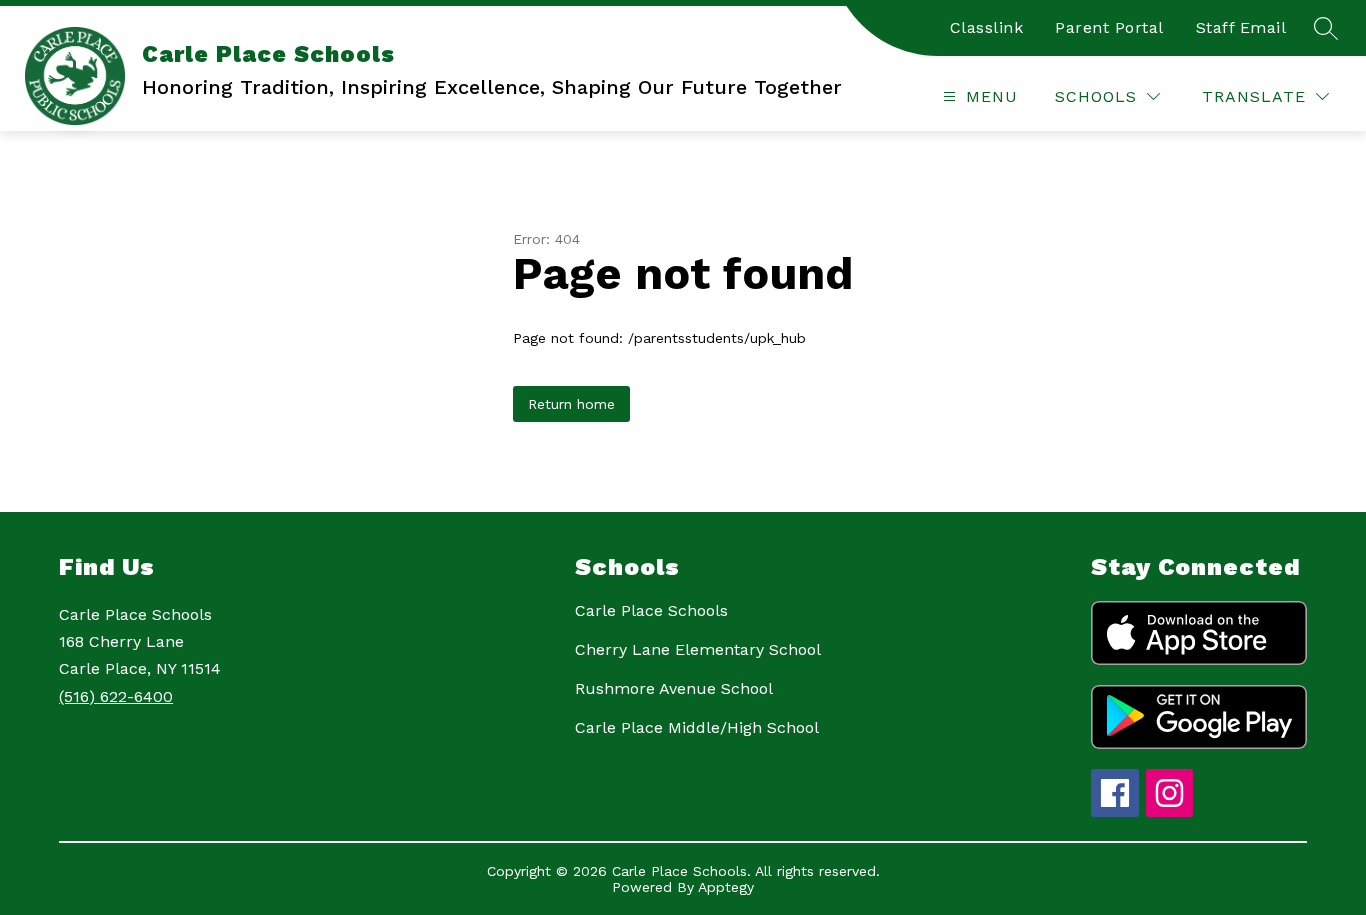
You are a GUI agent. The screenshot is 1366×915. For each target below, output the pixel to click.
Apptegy (726, 887)
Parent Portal (1109, 27)
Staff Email (1241, 27)
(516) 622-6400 (116, 696)
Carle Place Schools (651, 610)
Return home (571, 404)
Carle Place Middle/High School (697, 727)
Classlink (987, 27)
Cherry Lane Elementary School (698, 649)
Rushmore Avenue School (674, 688)
